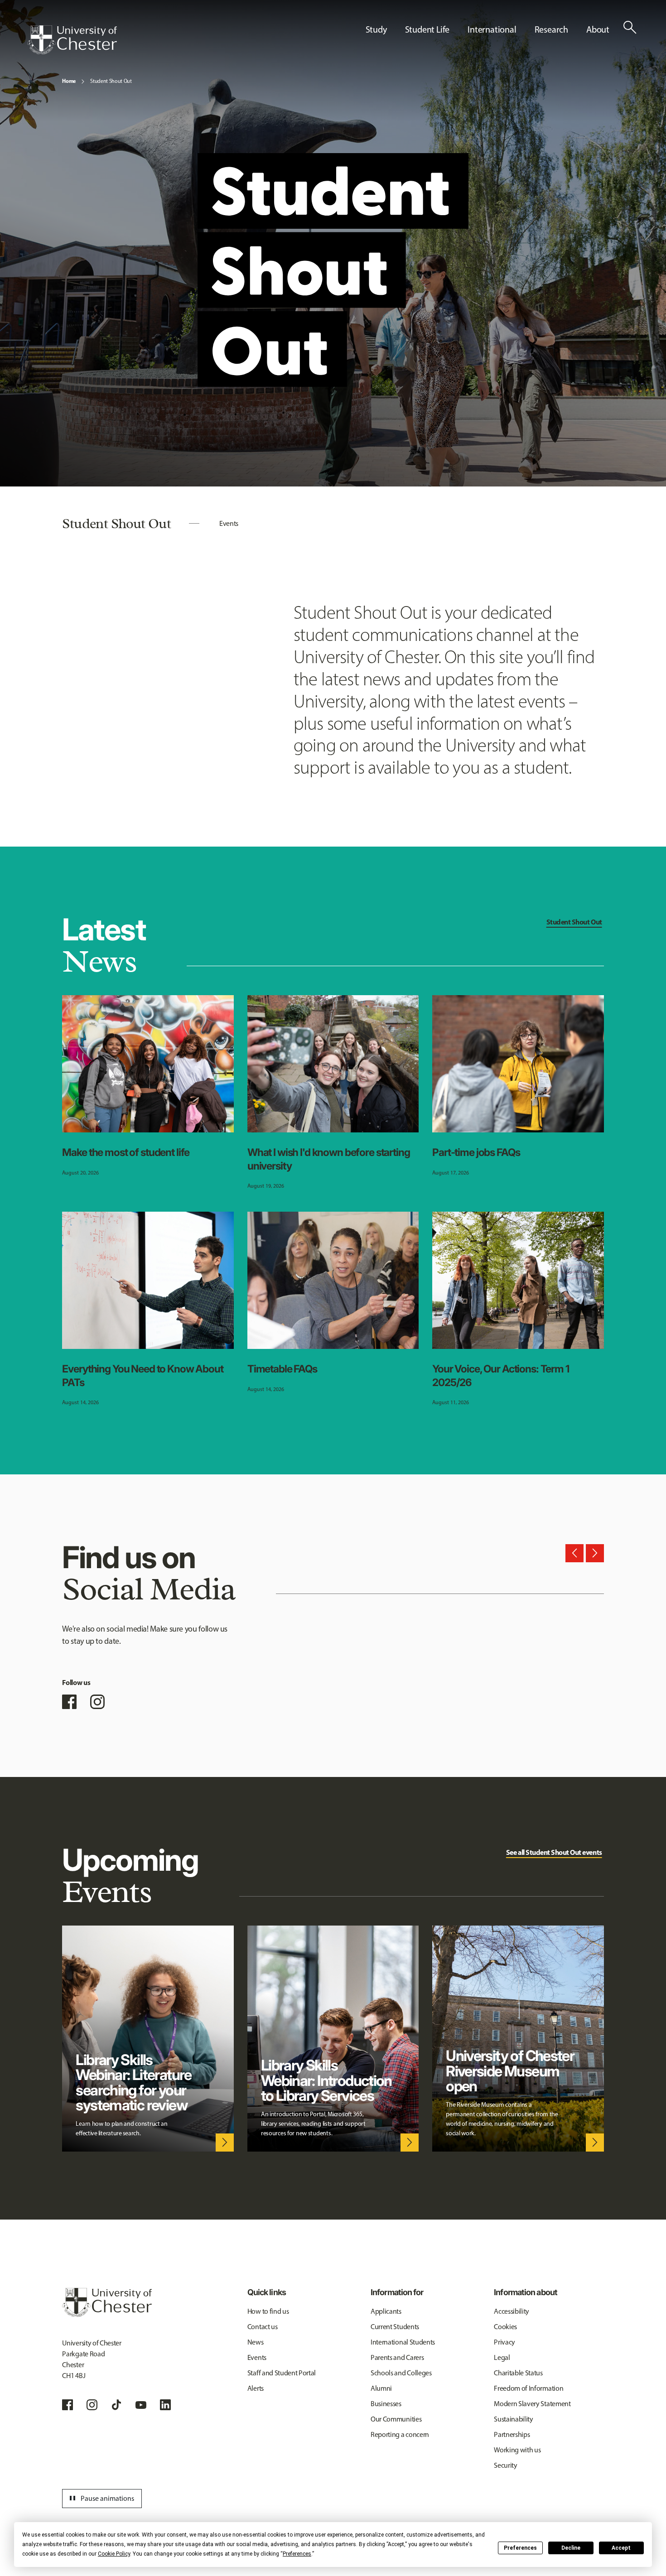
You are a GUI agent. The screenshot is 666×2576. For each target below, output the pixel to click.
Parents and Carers (397, 2357)
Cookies (505, 2327)
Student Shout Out (111, 81)
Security (505, 2465)
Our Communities (396, 2419)
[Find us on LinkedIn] (165, 2405)
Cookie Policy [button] (114, 2554)
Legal (502, 2357)
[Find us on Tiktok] (116, 2405)
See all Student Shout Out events (554, 1852)
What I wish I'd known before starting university (329, 1159)
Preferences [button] (297, 2554)
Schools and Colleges (401, 2373)
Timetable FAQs (282, 1369)
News (256, 2342)
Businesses (386, 2404)
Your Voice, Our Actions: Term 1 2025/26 (501, 1376)
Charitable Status (518, 2373)
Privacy (504, 2342)
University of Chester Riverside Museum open (510, 2071)
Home (69, 81)
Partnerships (512, 2434)
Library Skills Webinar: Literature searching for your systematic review (133, 2082)
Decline (571, 2548)
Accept (621, 2548)
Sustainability (514, 2419)
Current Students (395, 2327)
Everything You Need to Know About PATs (142, 1376)
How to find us (268, 2311)
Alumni (381, 2388)
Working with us (517, 2450)
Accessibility (512, 2311)
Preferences (520, 2548)
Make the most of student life (126, 1152)
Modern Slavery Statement (532, 2404)
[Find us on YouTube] (141, 2405)
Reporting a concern (400, 2434)
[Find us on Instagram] (97, 1702)
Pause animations (101, 2499)
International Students (403, 2342)
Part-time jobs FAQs (476, 1152)
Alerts (256, 2388)
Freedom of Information (528, 2388)
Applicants (386, 2311)
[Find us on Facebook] (69, 1702)
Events (229, 523)
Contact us (263, 2327)
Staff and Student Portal (282, 2373)
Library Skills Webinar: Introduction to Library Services (326, 2080)
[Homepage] (72, 40)
